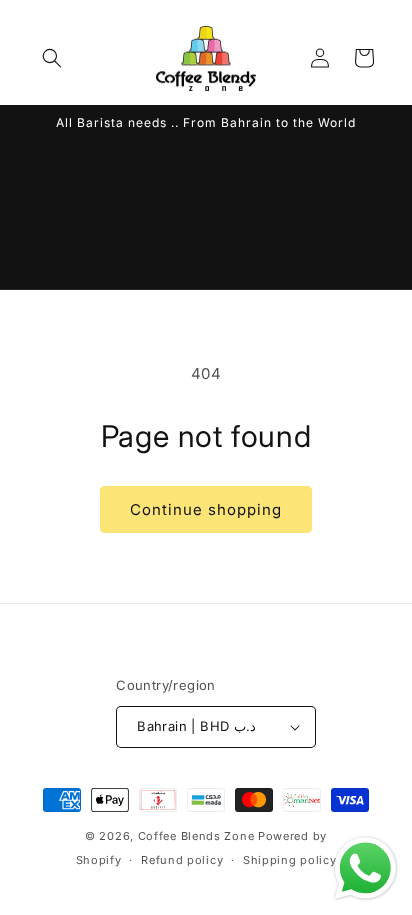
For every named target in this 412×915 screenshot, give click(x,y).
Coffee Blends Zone (196, 836)
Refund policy (182, 860)
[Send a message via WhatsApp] (365, 868)
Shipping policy (290, 860)
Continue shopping (206, 509)
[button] (52, 58)
